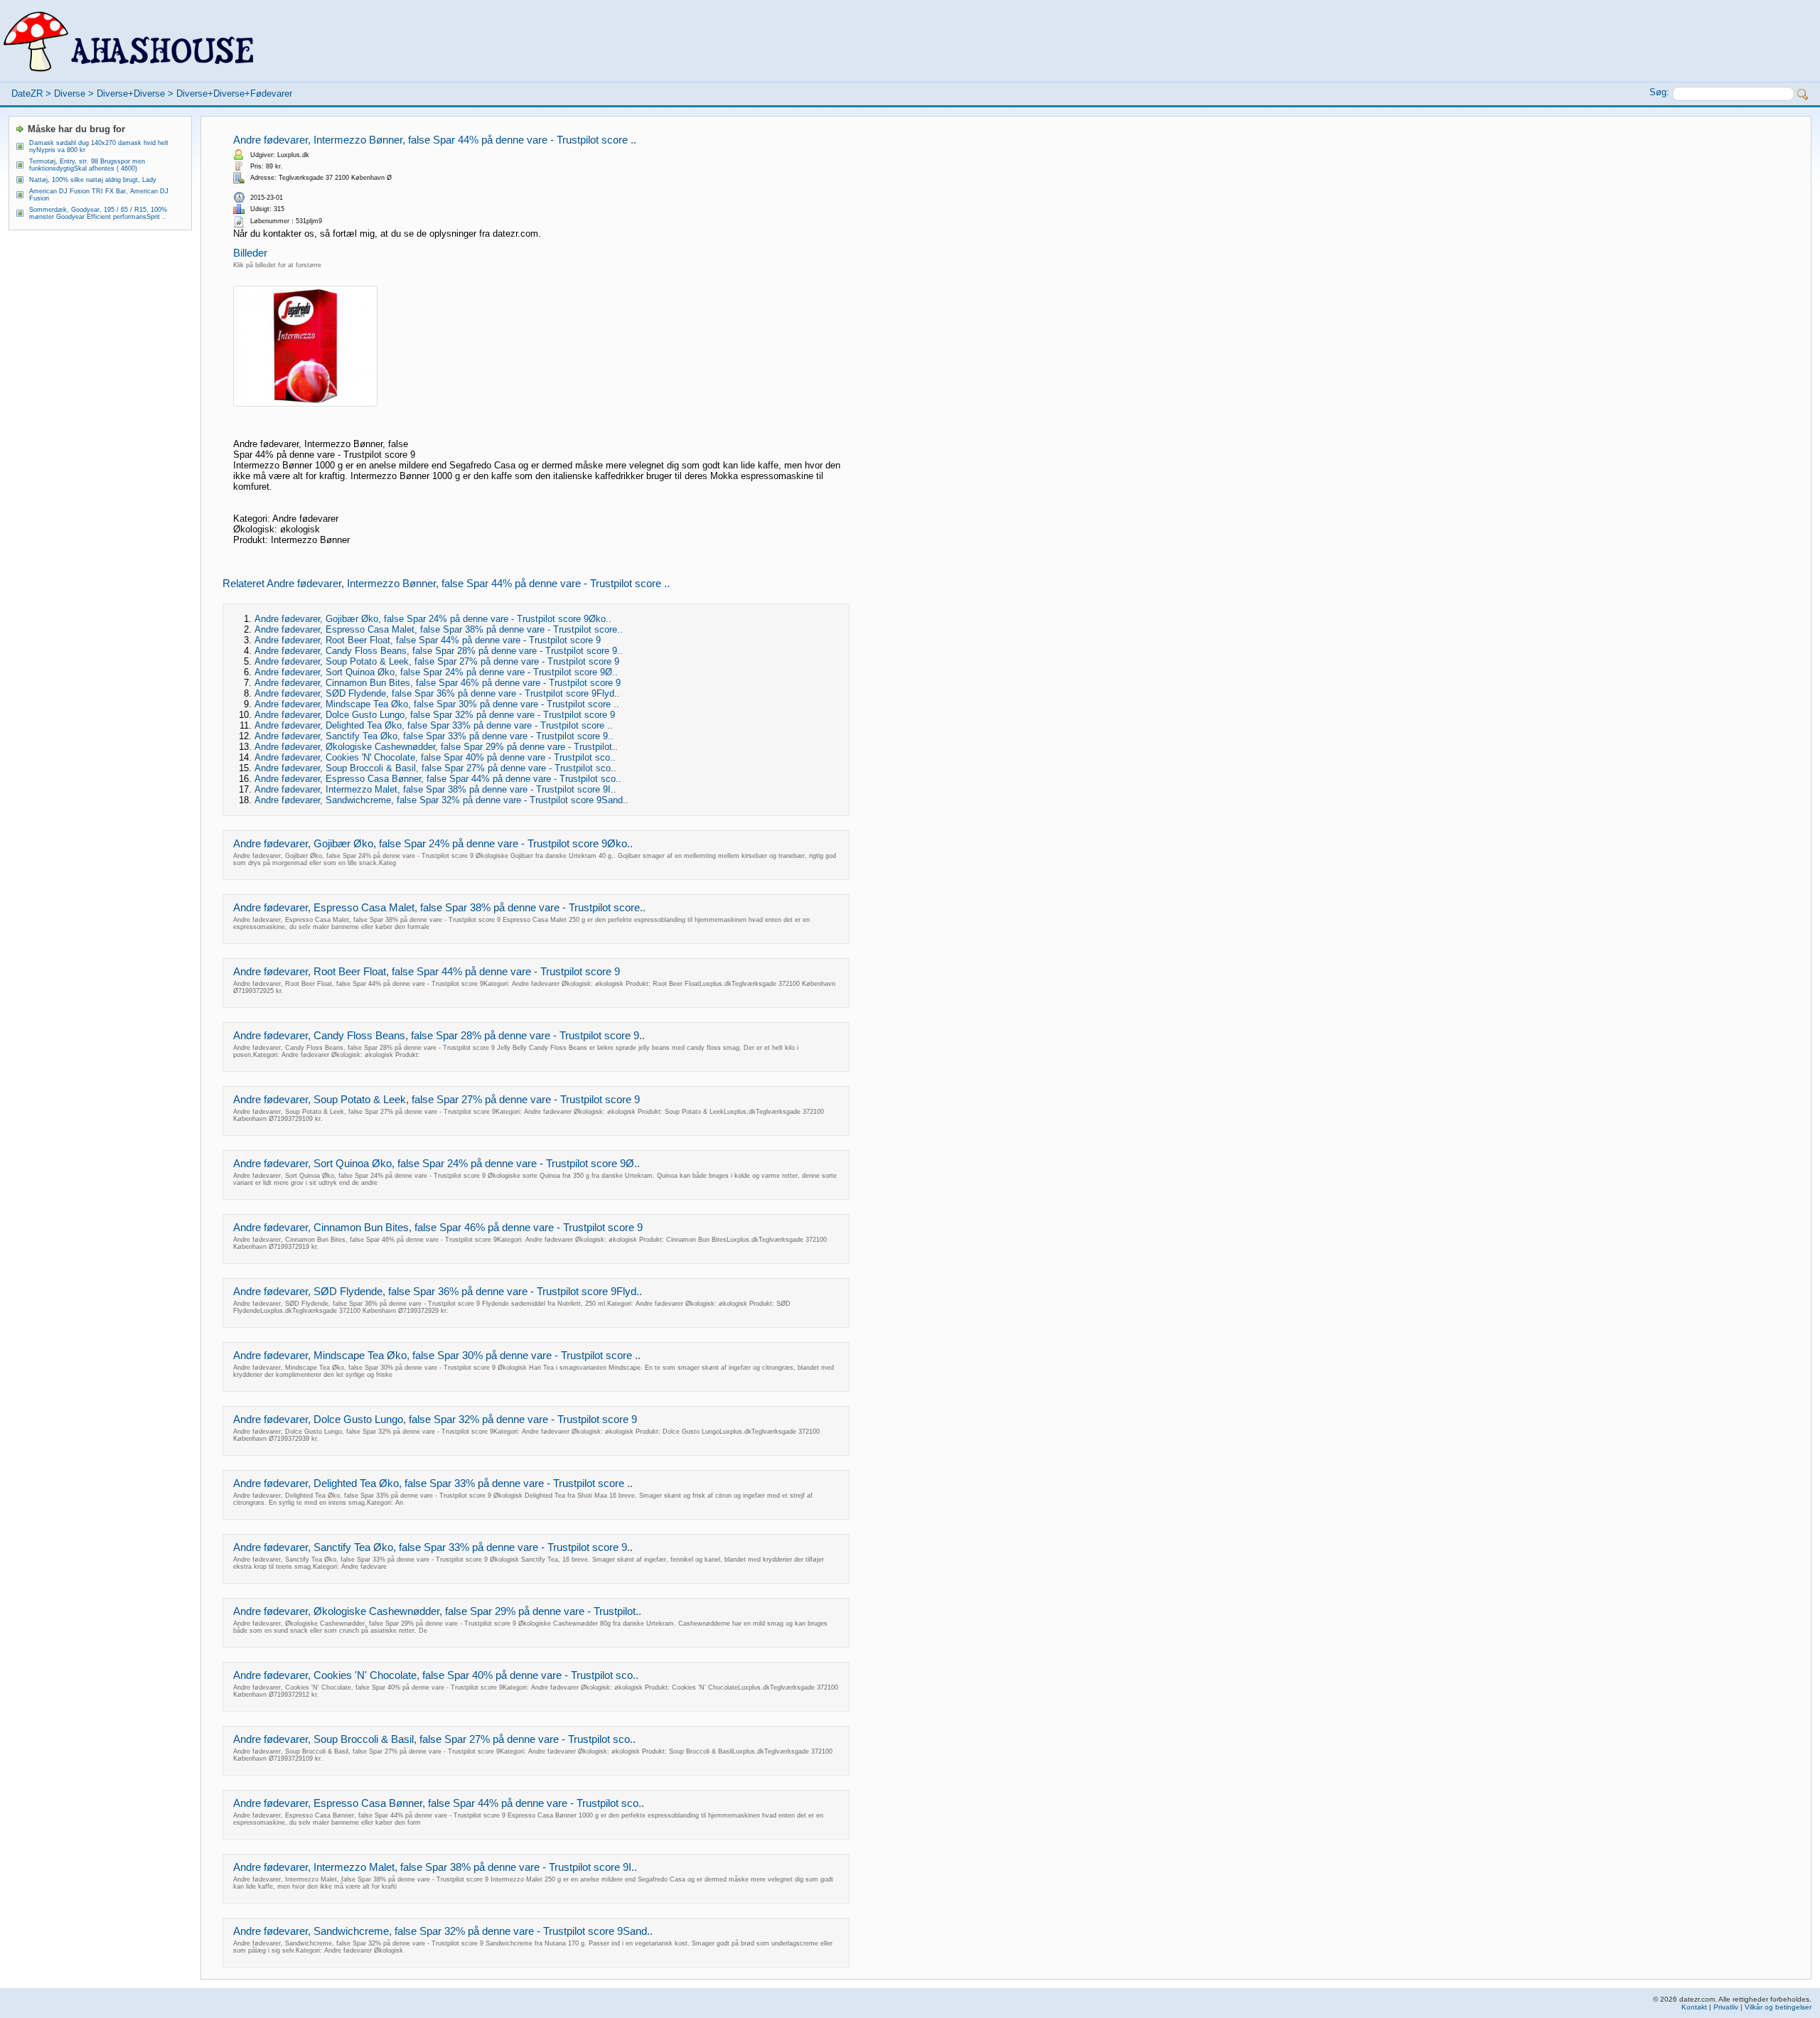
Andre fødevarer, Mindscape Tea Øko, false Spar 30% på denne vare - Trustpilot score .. (437, 704)
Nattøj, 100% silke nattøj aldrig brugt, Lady (93, 180)
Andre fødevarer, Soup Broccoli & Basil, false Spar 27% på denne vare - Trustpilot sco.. (435, 768)
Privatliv (1726, 2007)
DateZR (27, 93)
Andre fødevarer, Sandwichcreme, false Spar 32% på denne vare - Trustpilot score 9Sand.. (441, 800)
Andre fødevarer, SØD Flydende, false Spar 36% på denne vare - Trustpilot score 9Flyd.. (437, 693)
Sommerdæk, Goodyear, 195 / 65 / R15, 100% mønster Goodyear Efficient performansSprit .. (98, 213)
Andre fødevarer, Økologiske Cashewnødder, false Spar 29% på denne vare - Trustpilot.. (436, 747)
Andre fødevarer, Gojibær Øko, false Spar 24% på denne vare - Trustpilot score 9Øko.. (433, 619)
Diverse (70, 93)
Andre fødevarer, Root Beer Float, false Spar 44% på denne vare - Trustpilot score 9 (428, 640)
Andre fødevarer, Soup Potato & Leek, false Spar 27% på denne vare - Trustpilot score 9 (437, 661)
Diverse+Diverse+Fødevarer (234, 93)
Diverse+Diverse (131, 93)
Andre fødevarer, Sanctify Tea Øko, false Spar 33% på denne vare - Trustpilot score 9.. (434, 736)
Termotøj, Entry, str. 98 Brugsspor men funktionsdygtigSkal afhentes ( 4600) (87, 165)
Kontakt (1694, 2007)
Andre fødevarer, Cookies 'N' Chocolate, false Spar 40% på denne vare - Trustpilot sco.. (435, 757)
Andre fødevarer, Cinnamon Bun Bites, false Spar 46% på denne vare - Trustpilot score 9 (438, 683)
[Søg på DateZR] (1803, 95)
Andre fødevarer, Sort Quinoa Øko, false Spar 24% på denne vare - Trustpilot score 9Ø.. (436, 672)
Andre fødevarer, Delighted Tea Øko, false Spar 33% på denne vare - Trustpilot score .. (434, 725)
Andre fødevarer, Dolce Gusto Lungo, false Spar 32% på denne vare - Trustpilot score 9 (435, 715)
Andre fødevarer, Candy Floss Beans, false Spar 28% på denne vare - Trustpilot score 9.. (439, 651)
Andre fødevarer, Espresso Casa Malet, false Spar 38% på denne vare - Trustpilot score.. (439, 629)
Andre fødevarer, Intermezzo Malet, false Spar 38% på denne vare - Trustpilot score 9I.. (435, 789)
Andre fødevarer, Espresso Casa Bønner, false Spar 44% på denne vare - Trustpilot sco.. (438, 779)
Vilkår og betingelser (1778, 2007)
